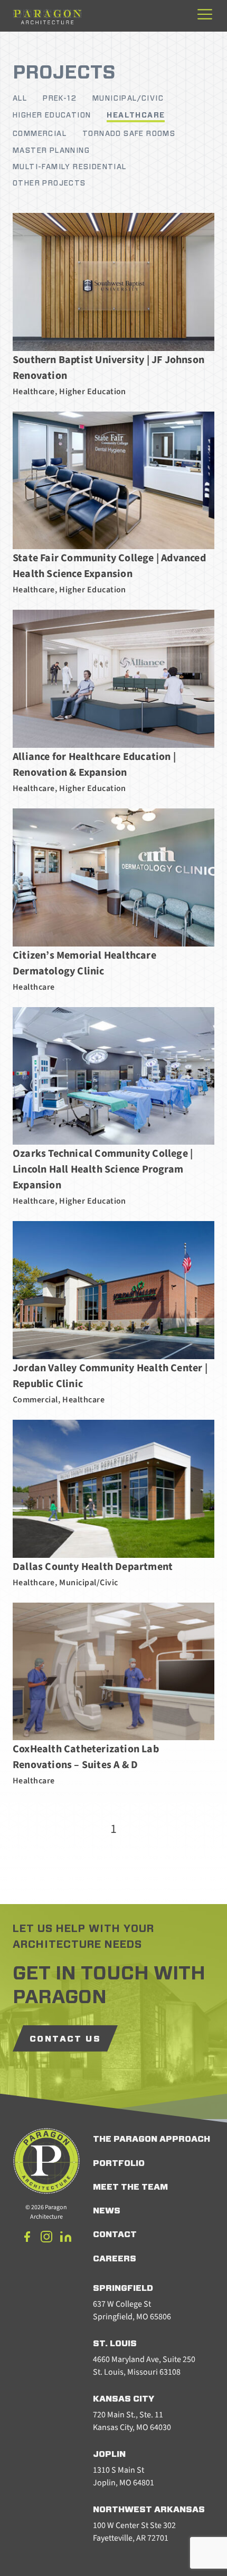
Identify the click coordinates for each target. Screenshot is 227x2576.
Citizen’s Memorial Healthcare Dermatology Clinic (84, 963)
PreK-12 (60, 99)
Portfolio (119, 2163)
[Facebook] (27, 2238)
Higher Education (52, 115)
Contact (115, 2235)
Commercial (40, 134)
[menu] (205, 15)
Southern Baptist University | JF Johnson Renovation (108, 368)
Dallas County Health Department (93, 1567)
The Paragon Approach (152, 2139)
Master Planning (51, 151)
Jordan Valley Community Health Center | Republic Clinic (110, 1376)
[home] (47, 16)
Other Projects (49, 183)
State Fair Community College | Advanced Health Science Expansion (109, 566)
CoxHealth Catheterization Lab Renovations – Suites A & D (86, 1757)
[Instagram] (46, 2238)
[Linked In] (65, 2238)
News (107, 2211)
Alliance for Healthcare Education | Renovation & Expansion (94, 765)
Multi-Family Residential (70, 167)
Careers (115, 2259)
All (20, 99)
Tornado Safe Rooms (129, 134)
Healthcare (136, 115)
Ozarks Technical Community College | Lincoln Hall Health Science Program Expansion (103, 1169)
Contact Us (65, 2039)
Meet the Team (130, 2187)
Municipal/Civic (128, 99)
